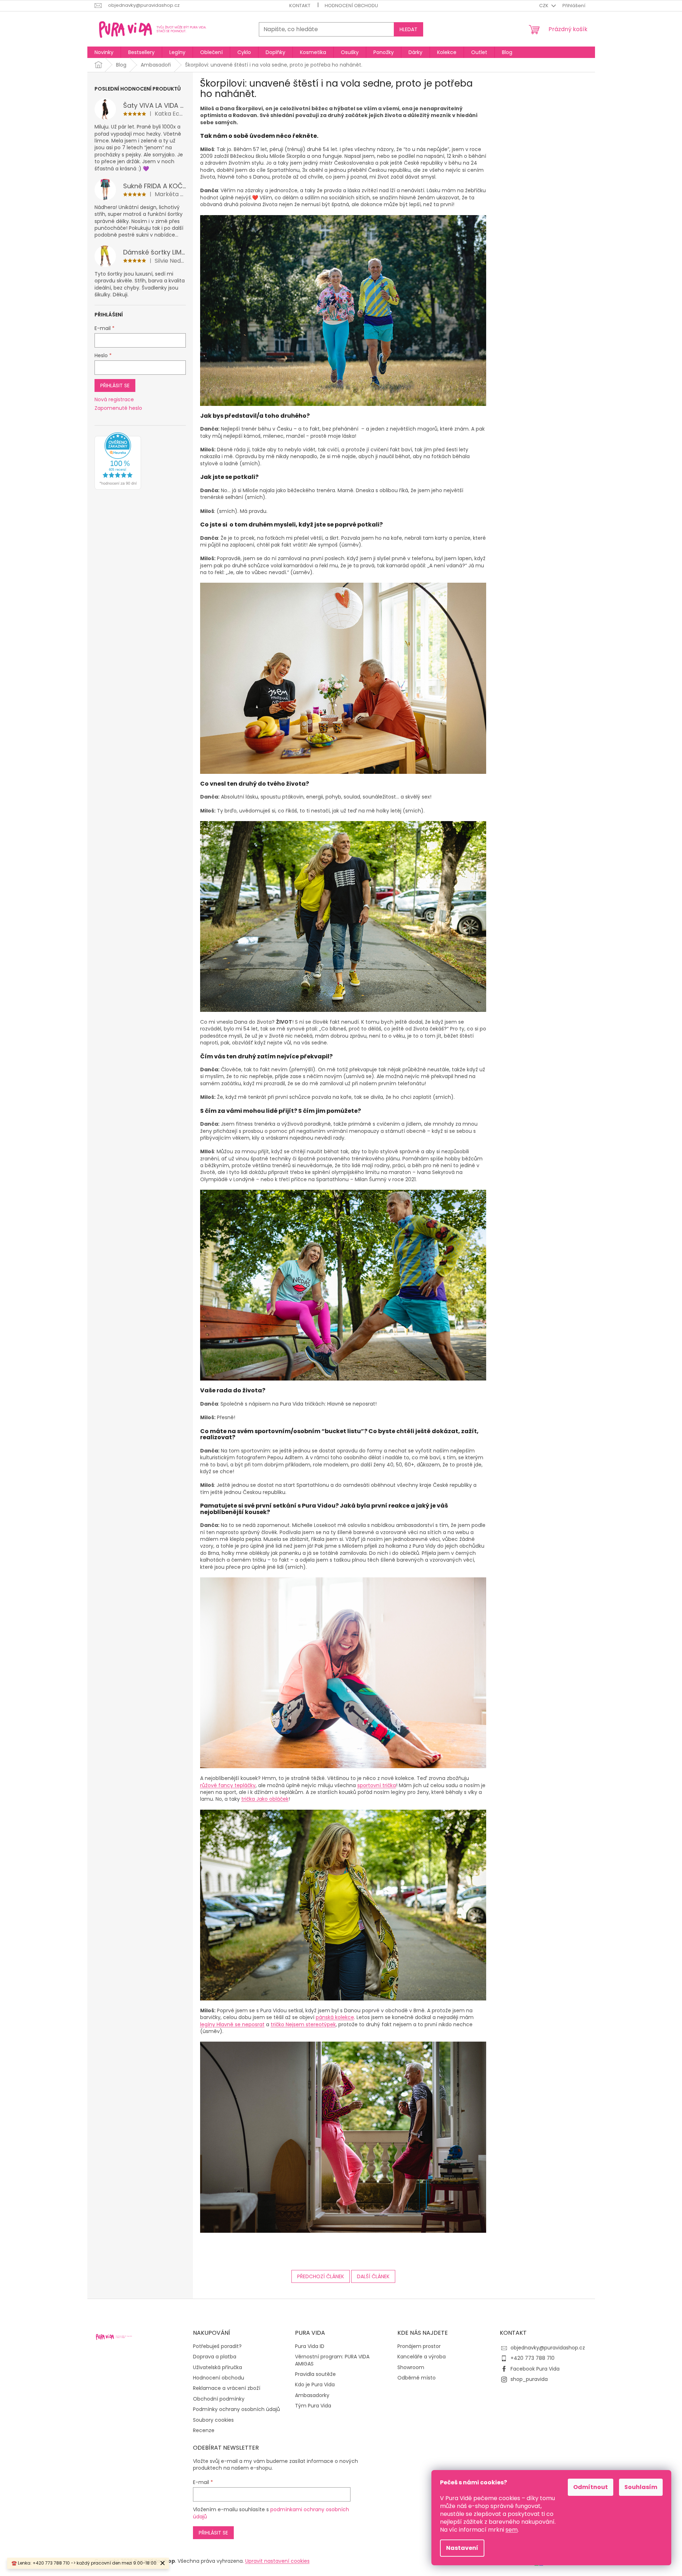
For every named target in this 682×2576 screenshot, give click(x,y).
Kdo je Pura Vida (315, 2385)
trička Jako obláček (265, 1799)
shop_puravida (529, 2379)
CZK (544, 6)
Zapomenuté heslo (118, 408)
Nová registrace (114, 400)
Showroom (411, 2368)
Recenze (204, 2431)
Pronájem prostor (419, 2346)
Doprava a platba (215, 2357)
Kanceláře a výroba (422, 2357)
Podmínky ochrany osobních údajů (236, 2409)
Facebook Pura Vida (535, 2369)
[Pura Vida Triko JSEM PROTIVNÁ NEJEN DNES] (343, 678)
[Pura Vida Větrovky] (343, 310)
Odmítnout (591, 2487)
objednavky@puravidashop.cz (548, 2348)
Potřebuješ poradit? (217, 2346)
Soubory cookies (213, 2420)
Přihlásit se (115, 385)
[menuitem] (104, 52)
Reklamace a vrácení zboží (227, 2388)
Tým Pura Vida (313, 2406)
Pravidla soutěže (315, 2374)
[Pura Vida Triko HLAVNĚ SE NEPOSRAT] (343, 916)
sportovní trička (377, 1785)
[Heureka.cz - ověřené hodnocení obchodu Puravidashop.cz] (118, 461)
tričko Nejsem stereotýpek (303, 2024)
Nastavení (462, 2548)
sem (512, 2530)
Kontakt (300, 6)
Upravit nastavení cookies (277, 2561)
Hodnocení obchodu (351, 6)
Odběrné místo (417, 2378)
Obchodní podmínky (219, 2399)
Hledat (408, 29)
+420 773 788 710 (533, 2358)
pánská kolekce (335, 2017)
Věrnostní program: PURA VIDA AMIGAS (332, 2360)
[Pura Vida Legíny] (343, 1285)
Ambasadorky (312, 2395)
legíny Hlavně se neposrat (232, 2024)
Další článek (373, 2276)
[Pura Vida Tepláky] (343, 2137)
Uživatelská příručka (217, 2368)
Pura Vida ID (310, 2346)
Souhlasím (641, 2487)
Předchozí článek (321, 2276)
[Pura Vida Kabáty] (343, 1905)
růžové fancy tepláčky (228, 1785)
